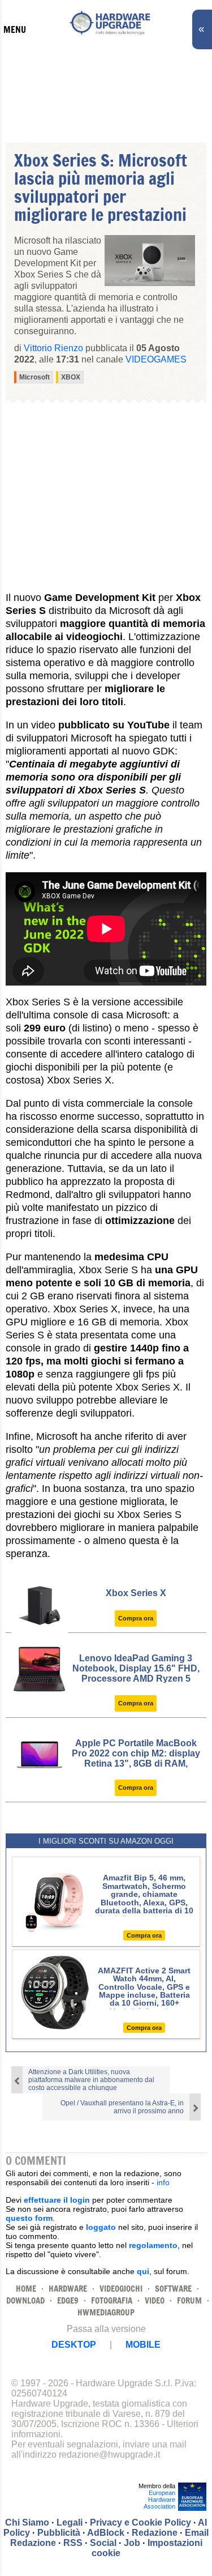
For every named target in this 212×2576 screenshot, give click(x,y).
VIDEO (155, 2300)
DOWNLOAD (25, 2300)
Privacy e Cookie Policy (140, 2522)
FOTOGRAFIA (112, 2300)
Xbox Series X (136, 1593)
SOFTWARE (173, 2289)
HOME (26, 2289)
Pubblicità (59, 2533)
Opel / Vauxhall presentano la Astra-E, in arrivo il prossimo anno (122, 2107)
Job (132, 2543)
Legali (70, 2522)
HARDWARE (68, 2289)
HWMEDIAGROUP (106, 2312)
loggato (101, 2227)
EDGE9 (68, 2300)
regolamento (153, 2245)
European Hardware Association (159, 2500)
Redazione (155, 2533)
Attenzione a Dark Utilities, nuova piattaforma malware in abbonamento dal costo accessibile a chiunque (91, 2080)
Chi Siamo (27, 2522)
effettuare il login (57, 2200)
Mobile (143, 2345)
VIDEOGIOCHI (121, 2289)
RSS (73, 2543)
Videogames (156, 359)
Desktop (74, 2345)
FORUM (189, 2300)
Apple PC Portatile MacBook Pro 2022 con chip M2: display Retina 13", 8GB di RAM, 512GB (136, 1758)
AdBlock (106, 2533)
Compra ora (136, 1618)
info (163, 2182)
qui (143, 2271)
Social (103, 2543)
